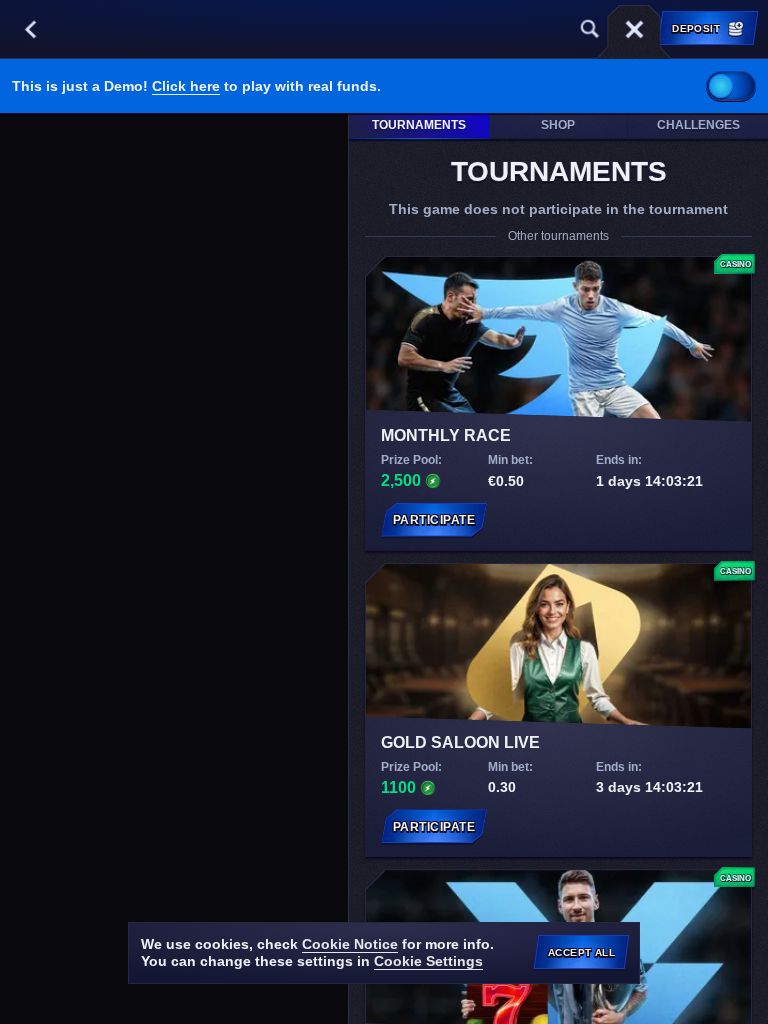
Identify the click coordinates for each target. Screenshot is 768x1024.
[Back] (30, 29)
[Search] (590, 29)
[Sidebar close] (634, 29)
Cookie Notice (350, 944)
